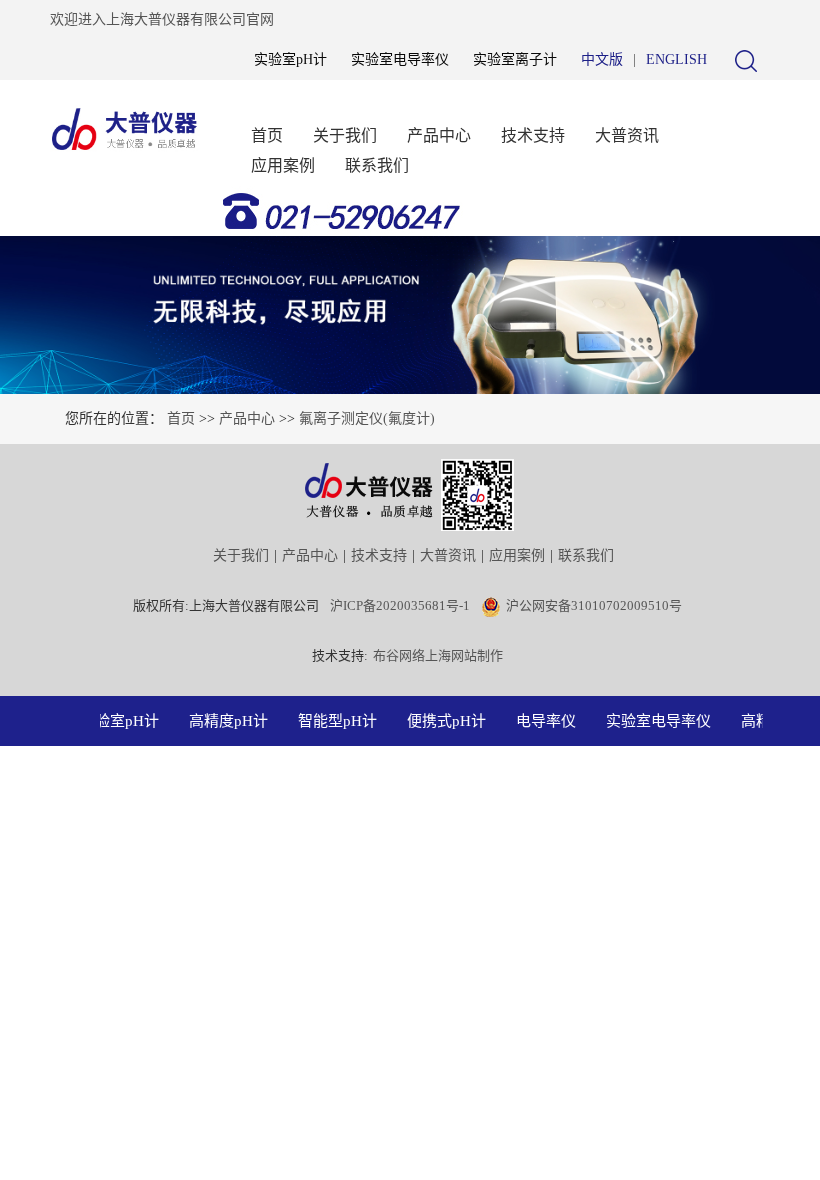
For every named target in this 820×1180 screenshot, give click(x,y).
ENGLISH (676, 59)
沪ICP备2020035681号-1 (400, 605)
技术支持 (533, 135)
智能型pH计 (332, 721)
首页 (267, 135)
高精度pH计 (223, 721)
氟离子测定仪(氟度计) (367, 418)
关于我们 (345, 135)
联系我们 (377, 165)
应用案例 (283, 165)
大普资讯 (627, 135)
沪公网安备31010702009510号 (594, 605)
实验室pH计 (290, 59)
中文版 (602, 59)
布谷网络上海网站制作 (438, 655)
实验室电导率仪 (400, 59)
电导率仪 (541, 721)
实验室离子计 (515, 59)
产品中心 (439, 135)
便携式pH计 (441, 721)
